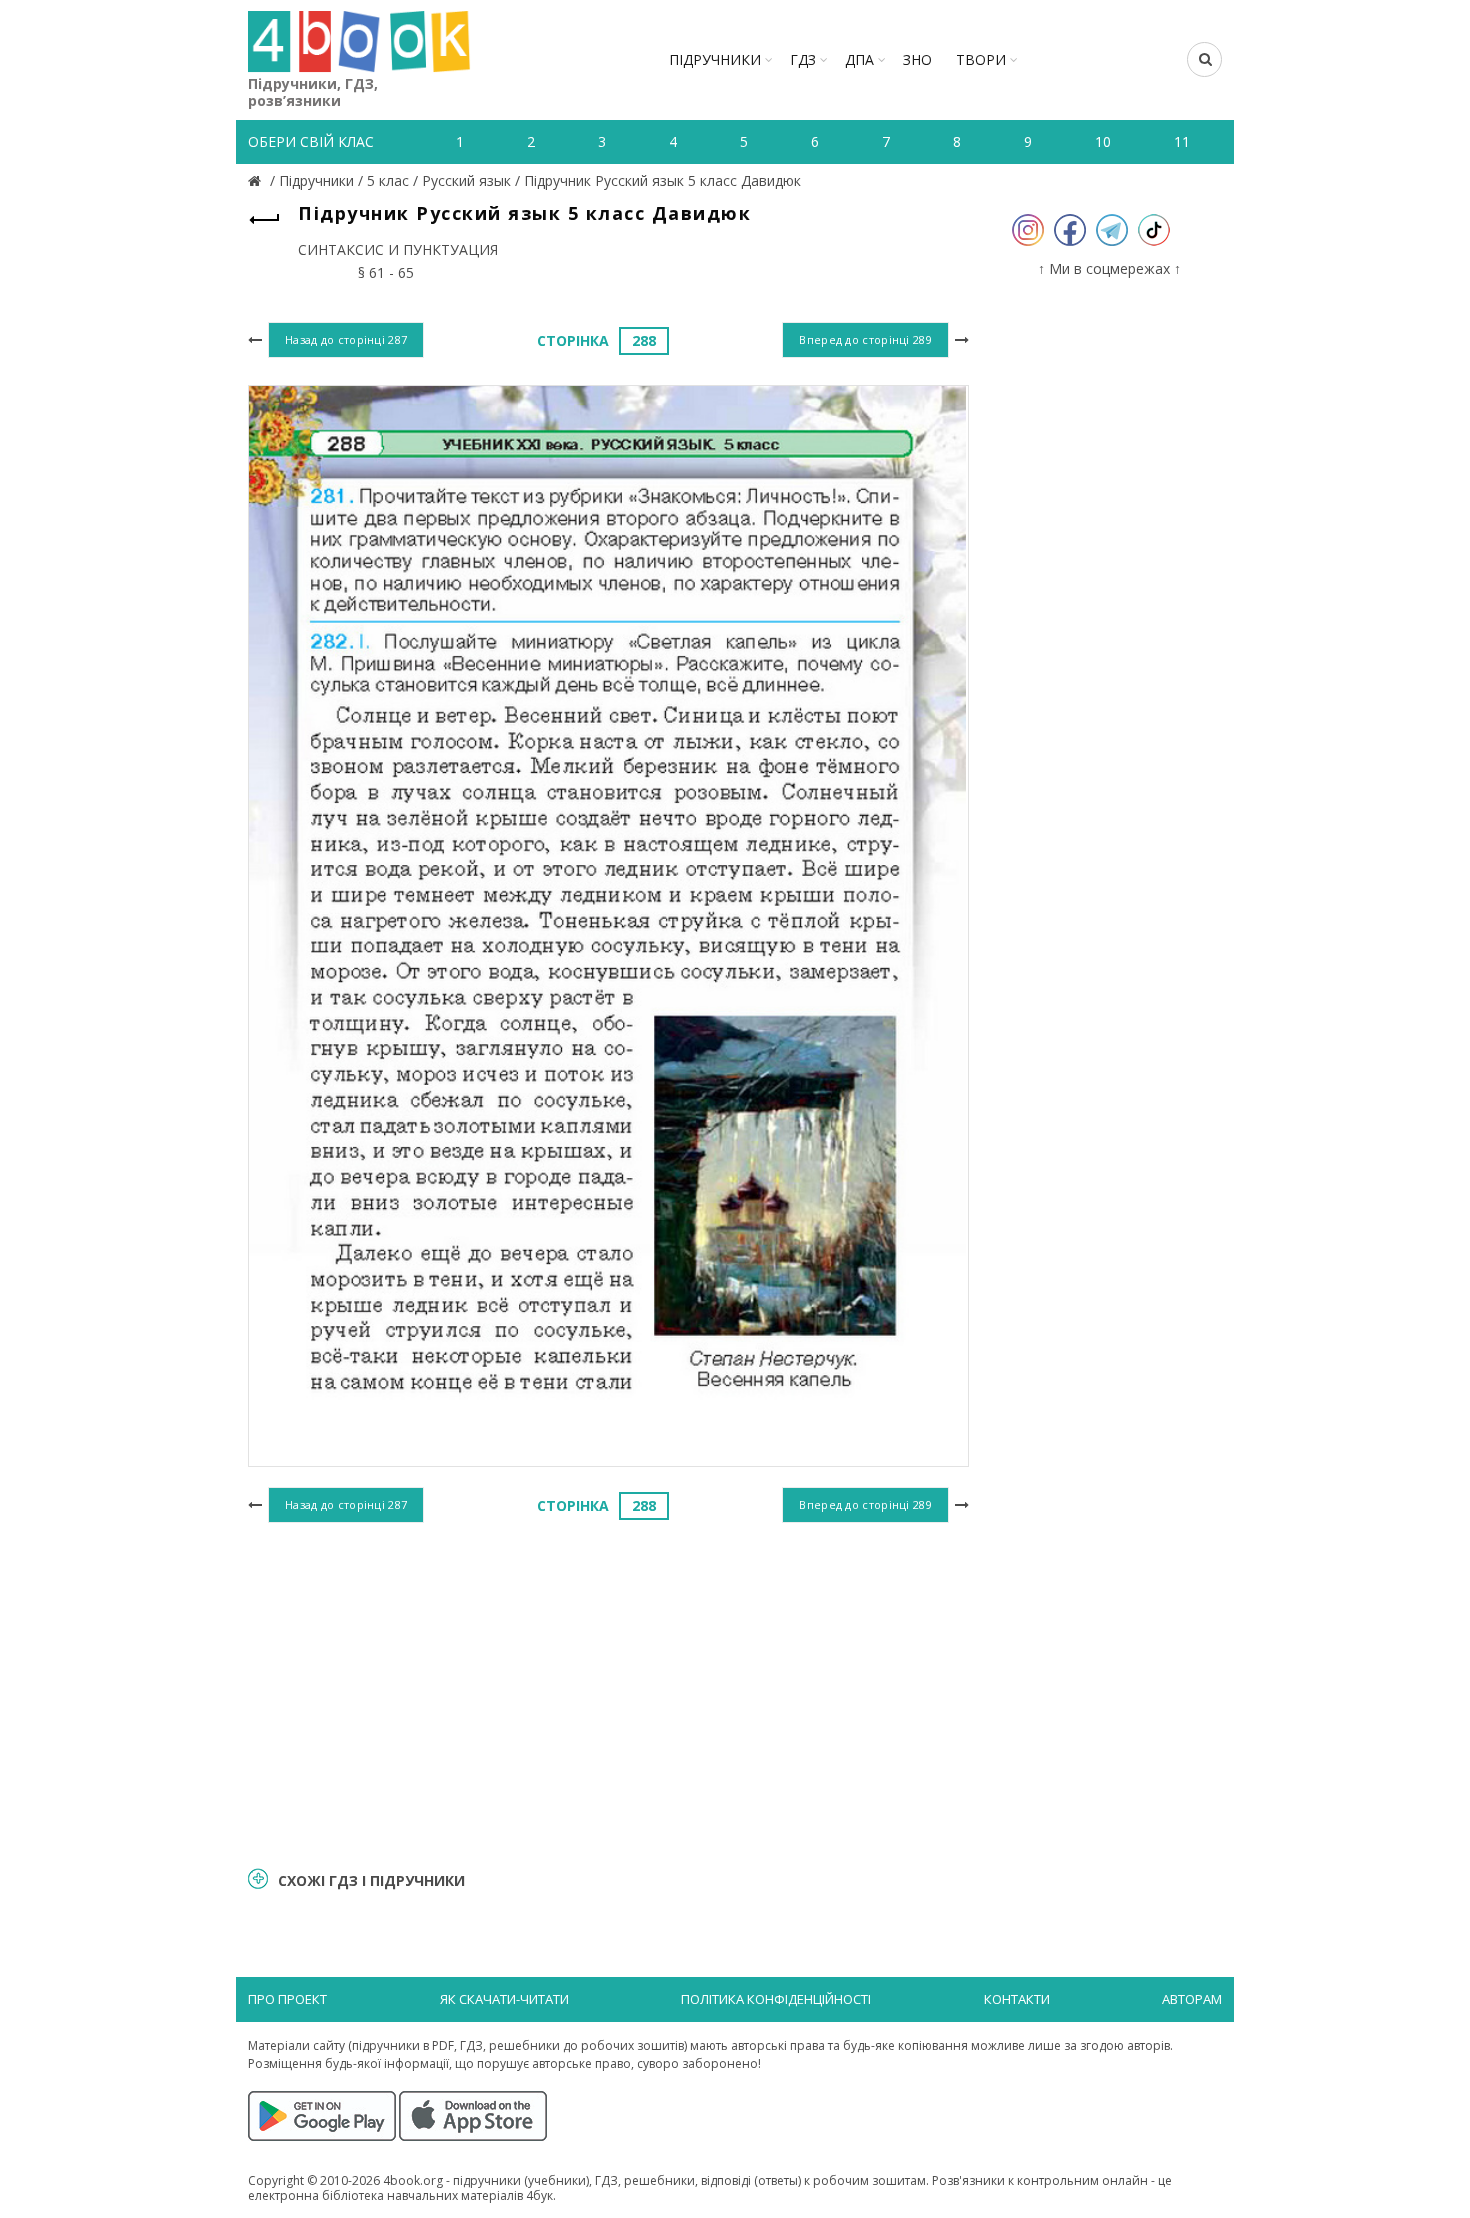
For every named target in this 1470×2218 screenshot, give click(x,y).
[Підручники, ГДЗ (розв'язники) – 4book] (257, 180)
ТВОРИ (981, 59)
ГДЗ (803, 59)
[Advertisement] (608, 1692)
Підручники (715, 59)
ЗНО (917, 59)
